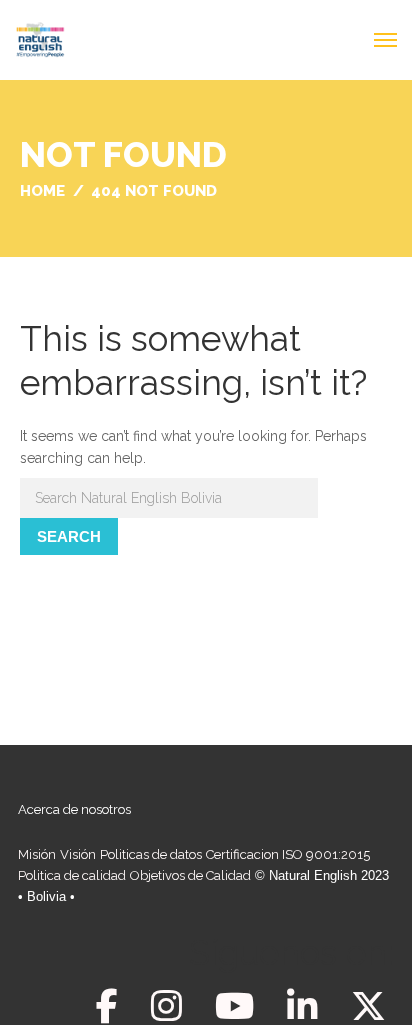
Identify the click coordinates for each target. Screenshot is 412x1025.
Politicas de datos (151, 854)
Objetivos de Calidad (190, 875)
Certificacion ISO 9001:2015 (288, 854)
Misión (37, 854)
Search (69, 536)
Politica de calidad (72, 875)
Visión (78, 854)
